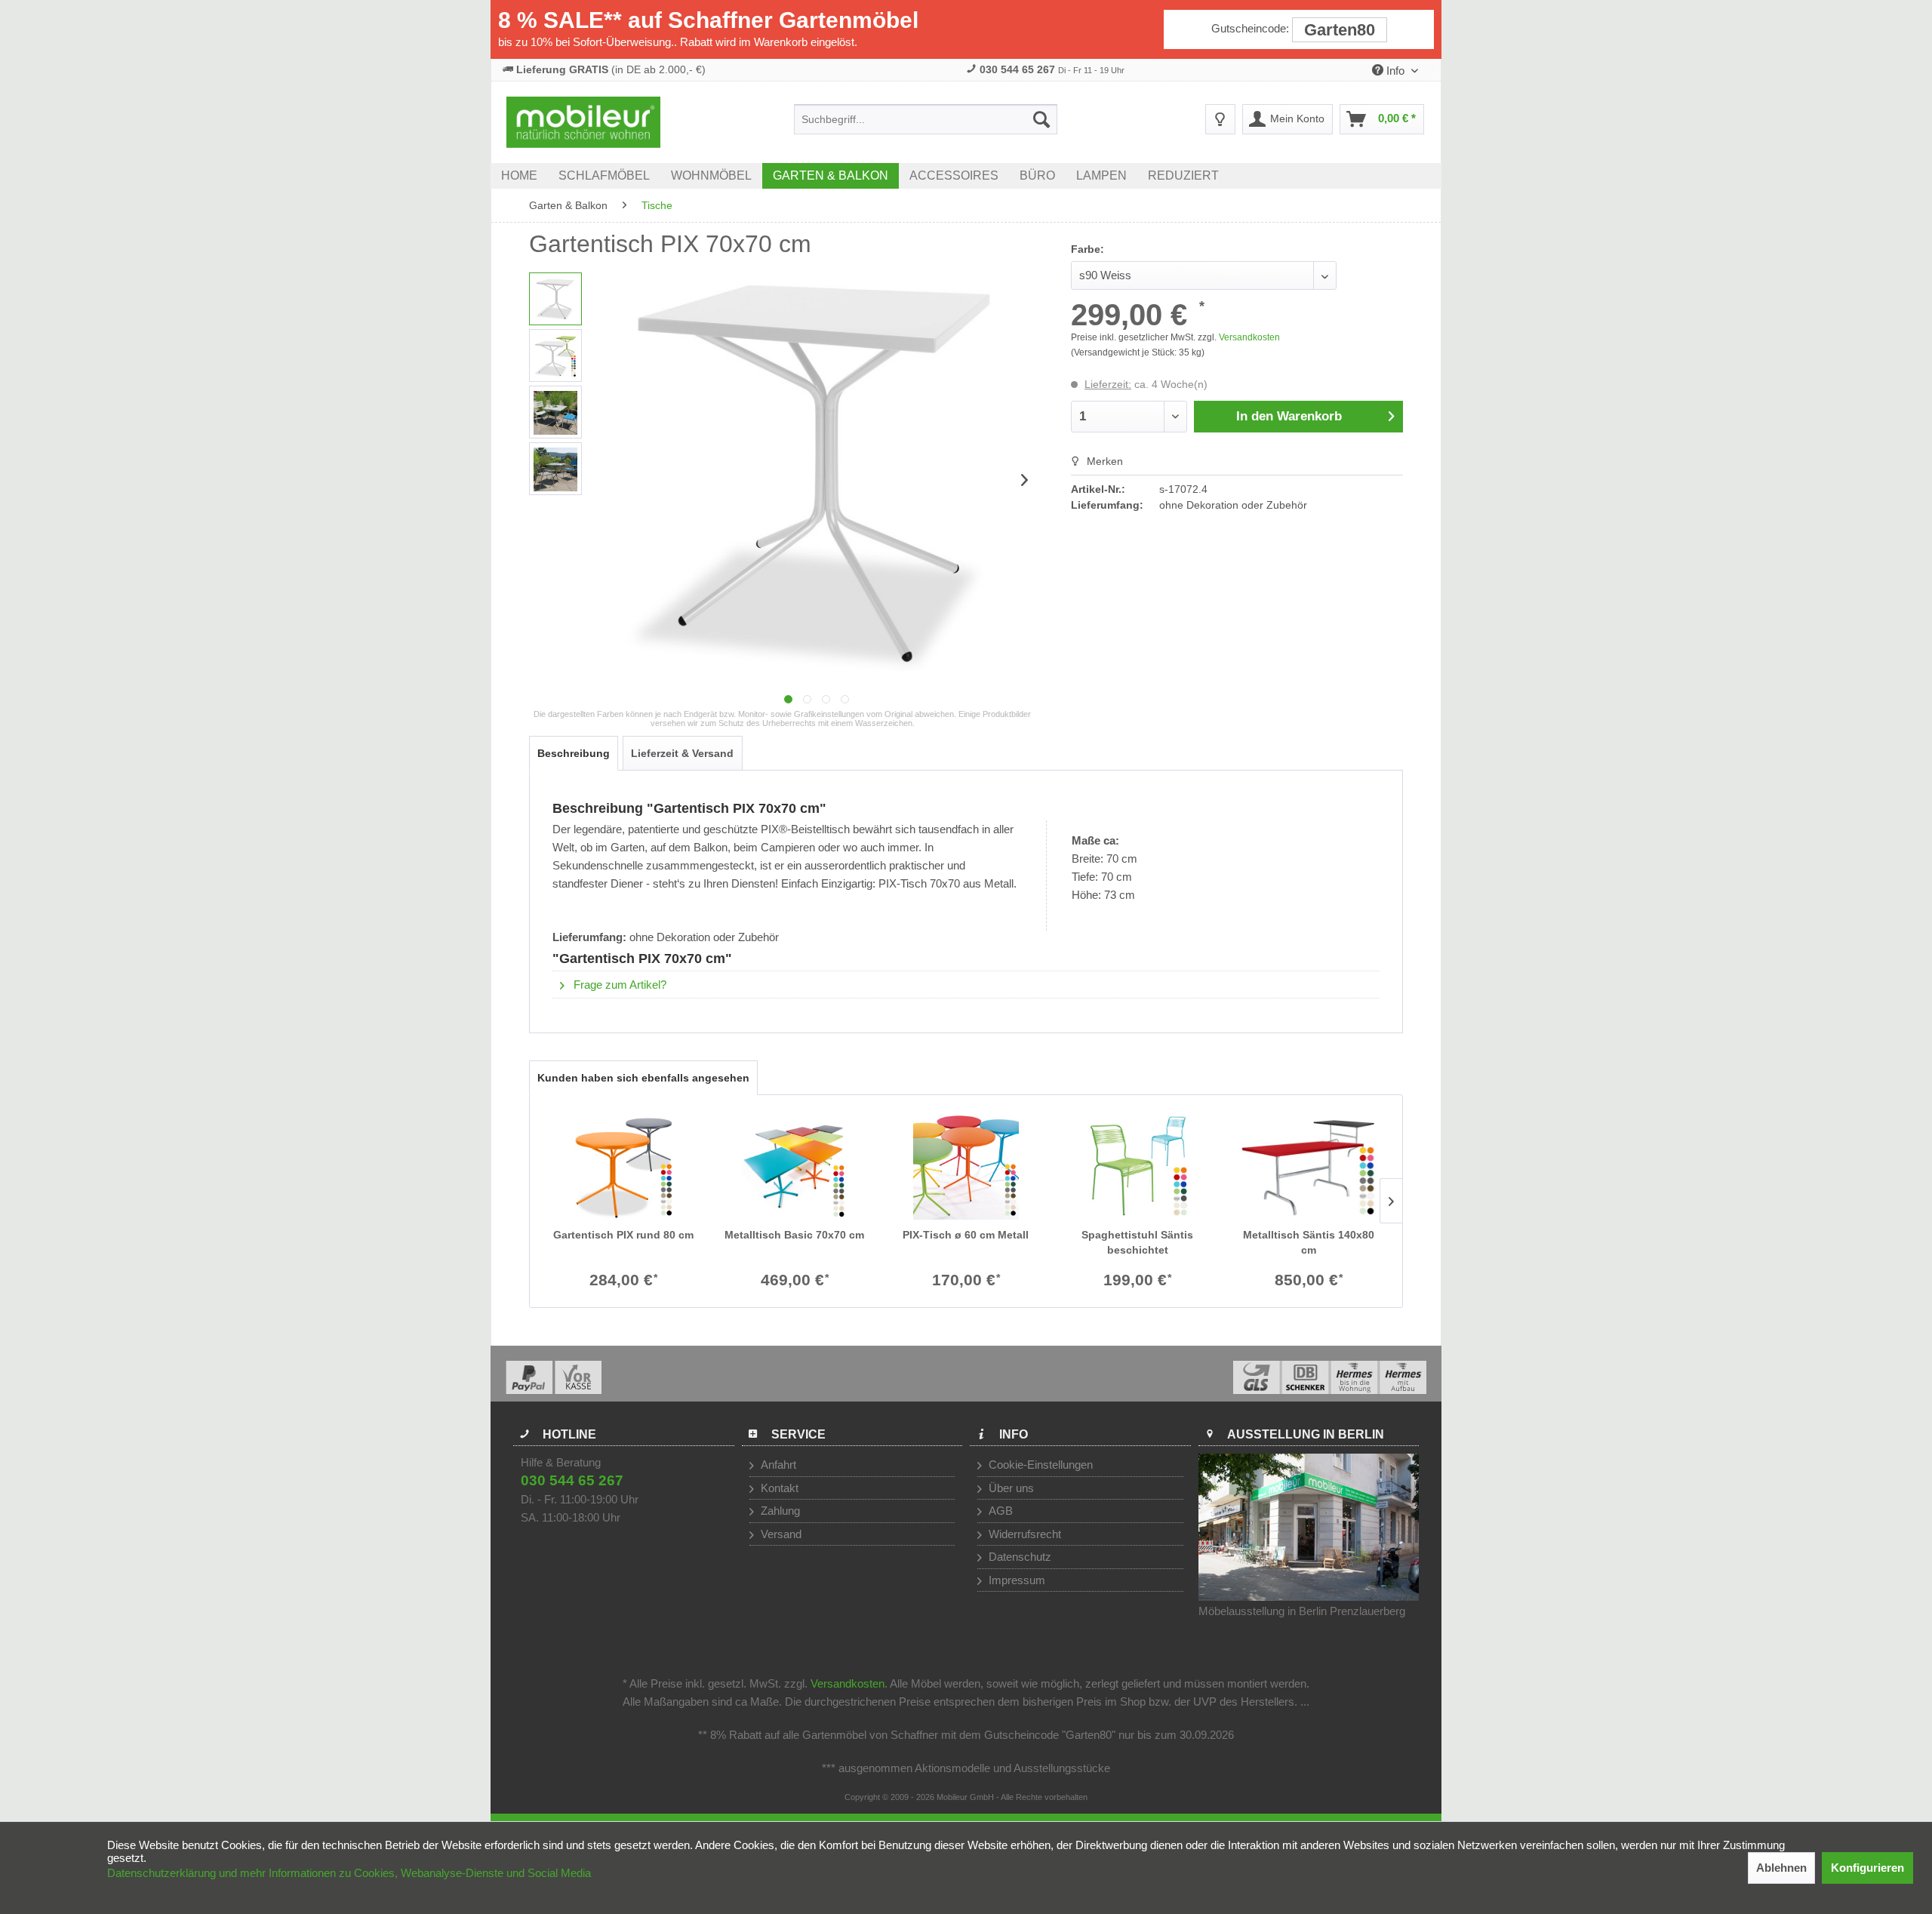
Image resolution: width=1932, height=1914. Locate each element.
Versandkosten (1249, 337)
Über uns (1010, 1488)
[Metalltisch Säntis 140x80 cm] (1309, 1167)
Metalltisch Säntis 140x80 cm (1309, 1242)
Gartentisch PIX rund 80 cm (623, 1235)
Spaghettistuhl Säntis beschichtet (1137, 1242)
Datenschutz (1018, 1557)
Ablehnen (1781, 1868)
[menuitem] (926, 119)
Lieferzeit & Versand (682, 753)
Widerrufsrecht (1023, 1534)
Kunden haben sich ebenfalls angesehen (643, 1078)
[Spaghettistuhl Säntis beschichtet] (1138, 1167)
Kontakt (778, 1488)
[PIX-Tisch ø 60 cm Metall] (966, 1167)
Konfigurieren (1867, 1868)
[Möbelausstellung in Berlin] (1309, 1527)
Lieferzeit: (1108, 384)
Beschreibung (574, 753)
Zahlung (779, 1511)
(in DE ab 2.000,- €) (611, 69)
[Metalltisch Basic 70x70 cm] (794, 1167)
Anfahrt (777, 1465)
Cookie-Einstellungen (1039, 1465)
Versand (780, 1534)
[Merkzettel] (1220, 119)
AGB (999, 1511)
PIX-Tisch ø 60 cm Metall (966, 1235)
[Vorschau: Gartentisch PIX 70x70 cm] (555, 299)
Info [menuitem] (1395, 71)
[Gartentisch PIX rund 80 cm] (623, 1167)
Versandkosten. (849, 1683)
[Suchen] (1041, 119)
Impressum (1015, 1580)
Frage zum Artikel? (618, 985)
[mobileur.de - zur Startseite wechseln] (583, 122)
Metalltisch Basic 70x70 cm (794, 1235)
